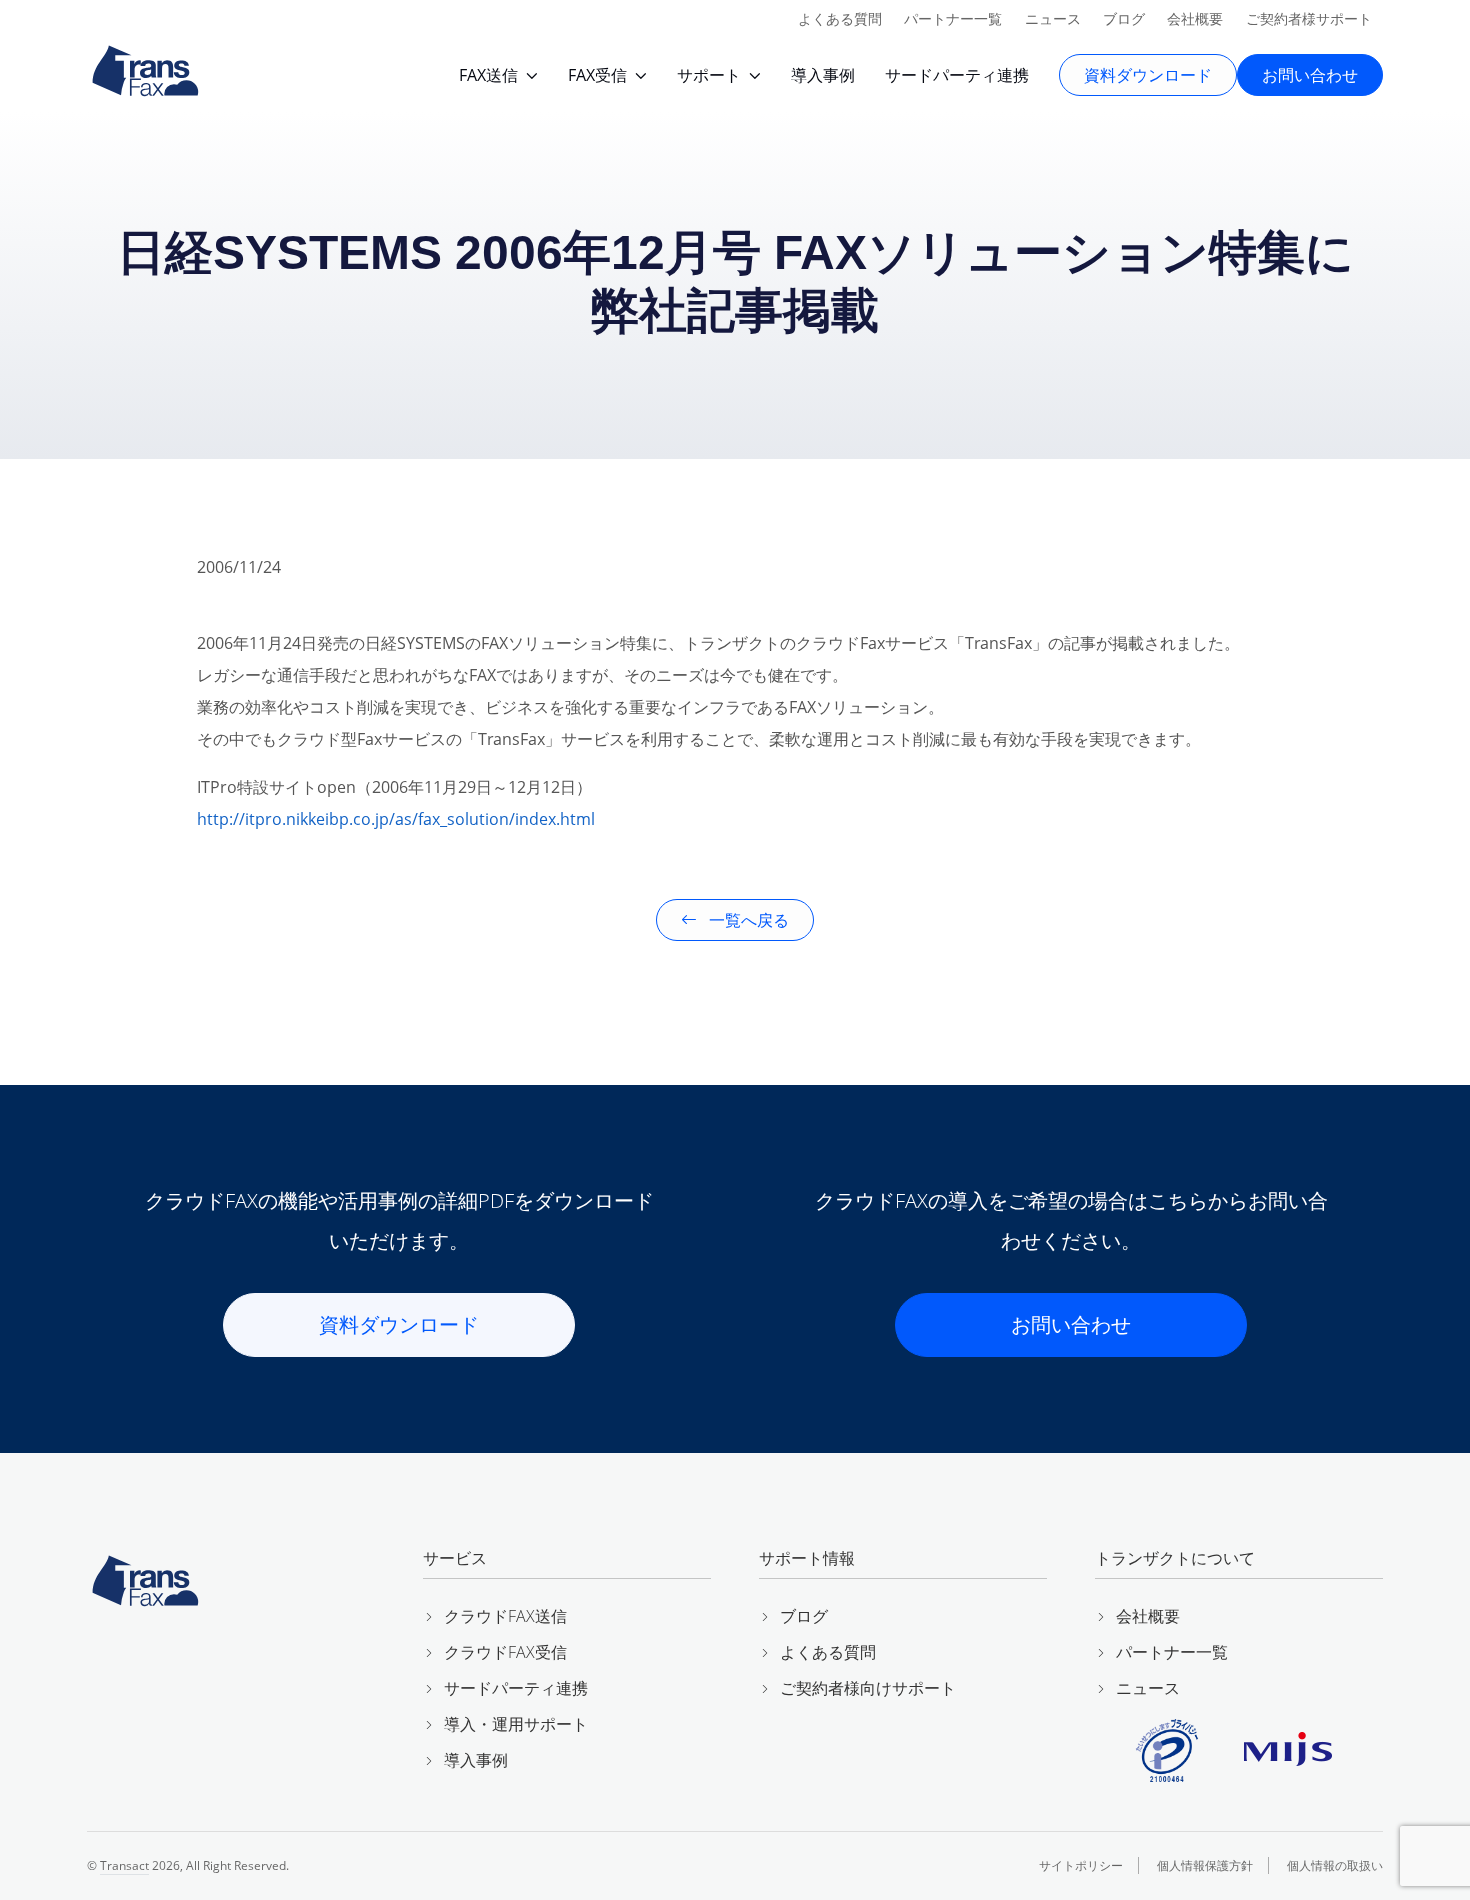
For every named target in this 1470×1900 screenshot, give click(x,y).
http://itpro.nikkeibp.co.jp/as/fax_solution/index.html (396, 819)
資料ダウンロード (1148, 75)
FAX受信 (597, 75)
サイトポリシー (1081, 1865)
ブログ (1124, 18)
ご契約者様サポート (1309, 18)
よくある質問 (840, 18)
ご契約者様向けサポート (868, 1688)
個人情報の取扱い (1335, 1865)
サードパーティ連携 (957, 75)
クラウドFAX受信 (505, 1652)
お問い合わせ (1310, 75)
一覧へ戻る (747, 920)
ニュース (1053, 18)
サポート (709, 75)
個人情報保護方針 (1205, 1865)
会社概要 (1195, 18)
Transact (124, 1865)
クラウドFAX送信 (505, 1616)
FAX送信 (488, 75)
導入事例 (823, 75)
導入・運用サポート (516, 1724)
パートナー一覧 (953, 18)
